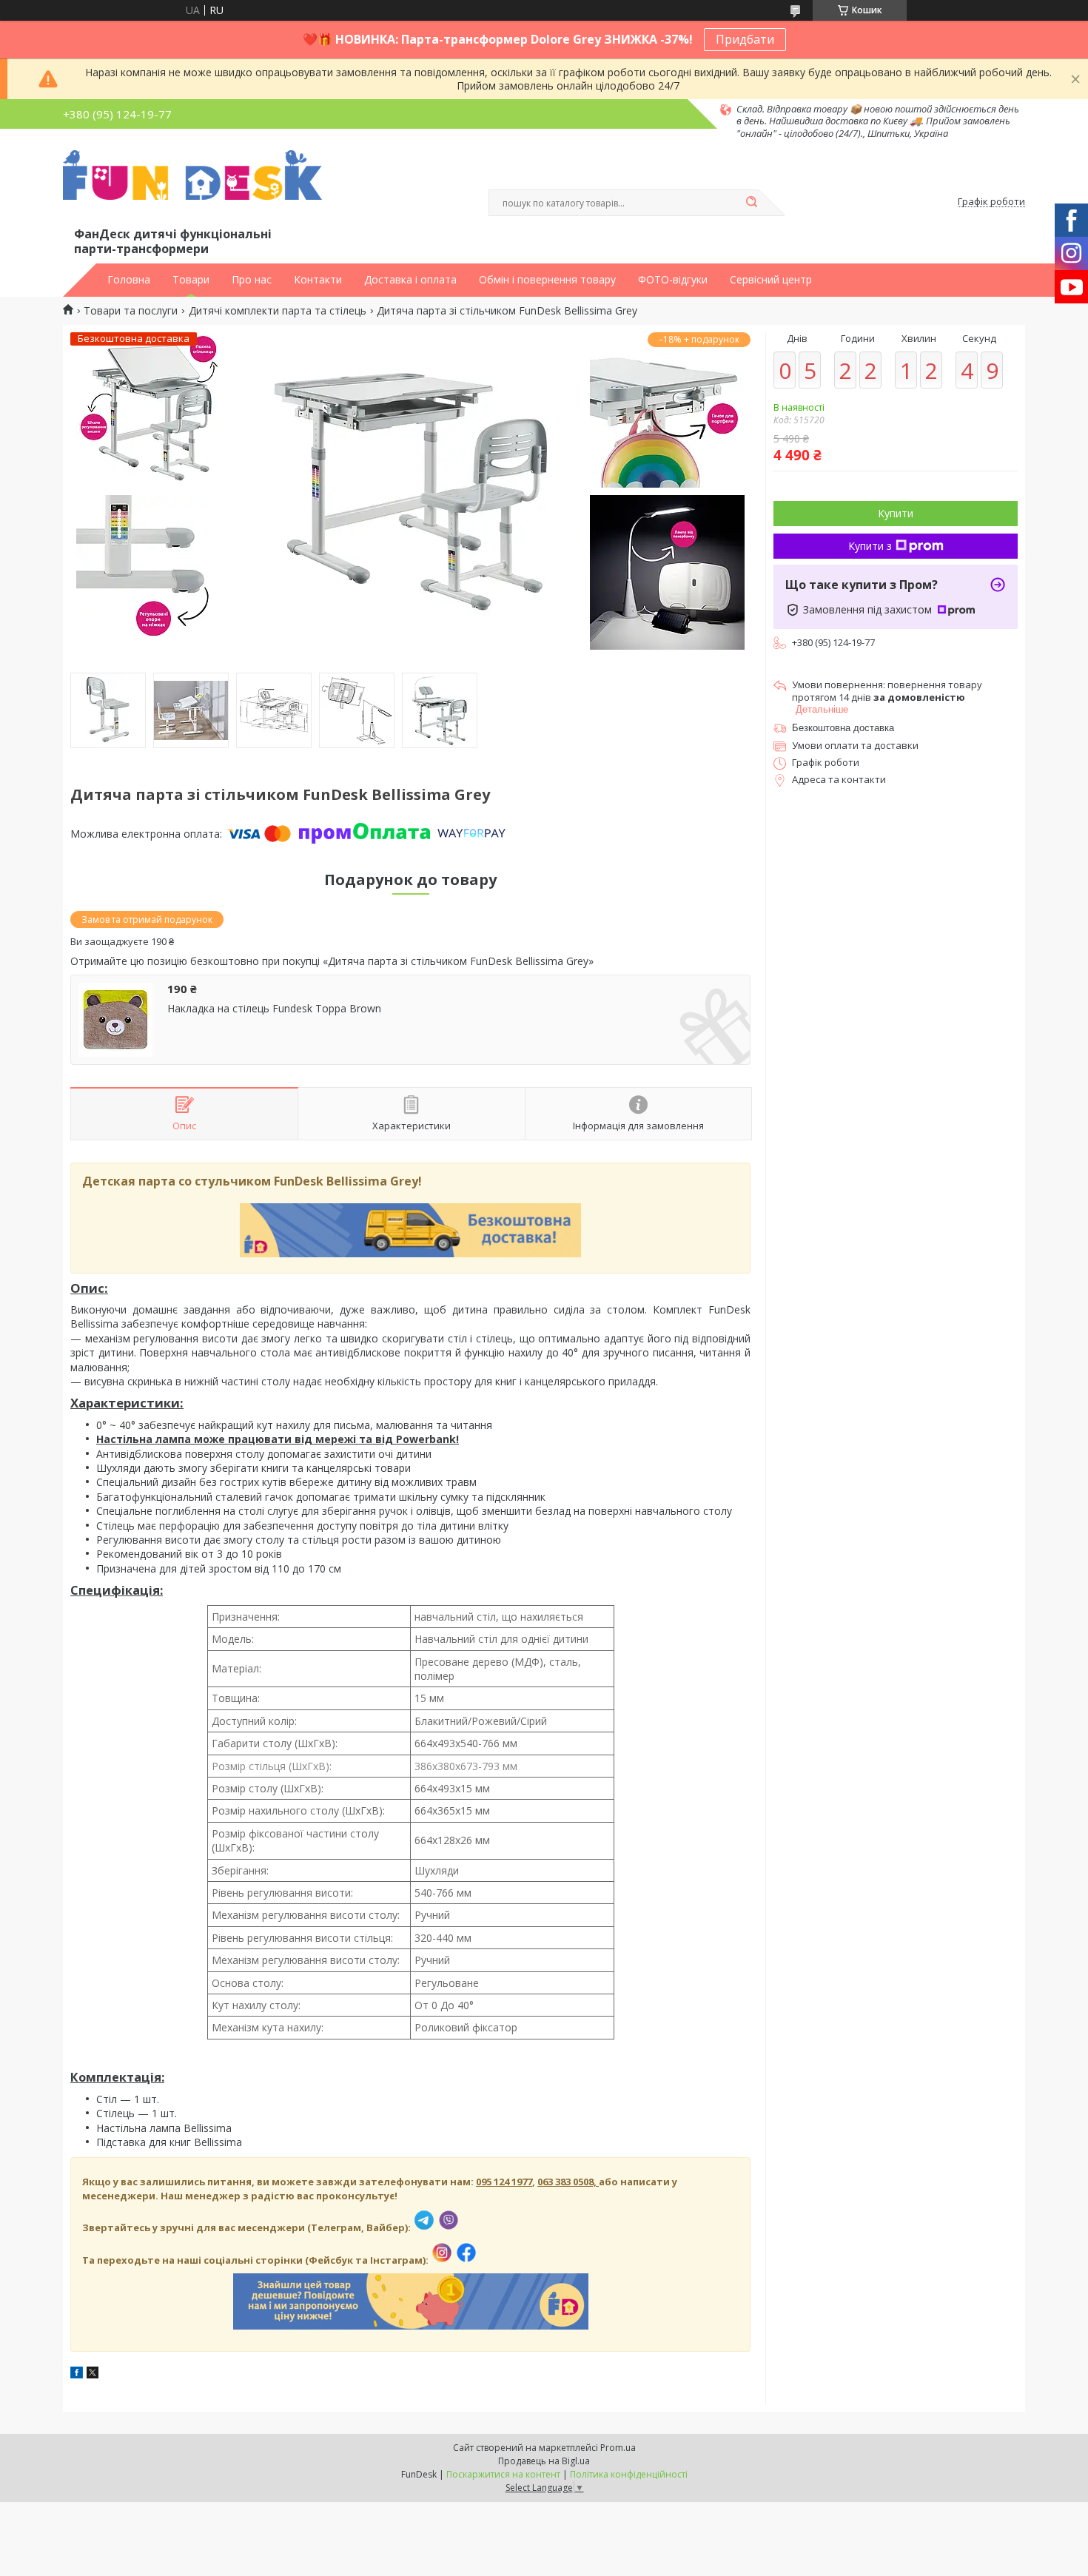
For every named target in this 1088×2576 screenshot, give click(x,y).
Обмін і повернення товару (547, 280)
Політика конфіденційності (629, 2474)
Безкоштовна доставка (843, 728)
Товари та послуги (131, 311)
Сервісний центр (771, 280)
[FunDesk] (192, 187)
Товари (191, 280)
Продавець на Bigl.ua (544, 2461)
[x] (93, 2374)
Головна (129, 280)
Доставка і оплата (410, 280)
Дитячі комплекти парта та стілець (278, 311)
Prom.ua (618, 2448)
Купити (896, 513)
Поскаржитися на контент (503, 2474)
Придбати (745, 39)
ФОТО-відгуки (673, 280)
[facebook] (77, 2374)
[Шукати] (751, 203)
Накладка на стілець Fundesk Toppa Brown (274, 1009)
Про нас (252, 280)
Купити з (870, 546)
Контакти (318, 280)
